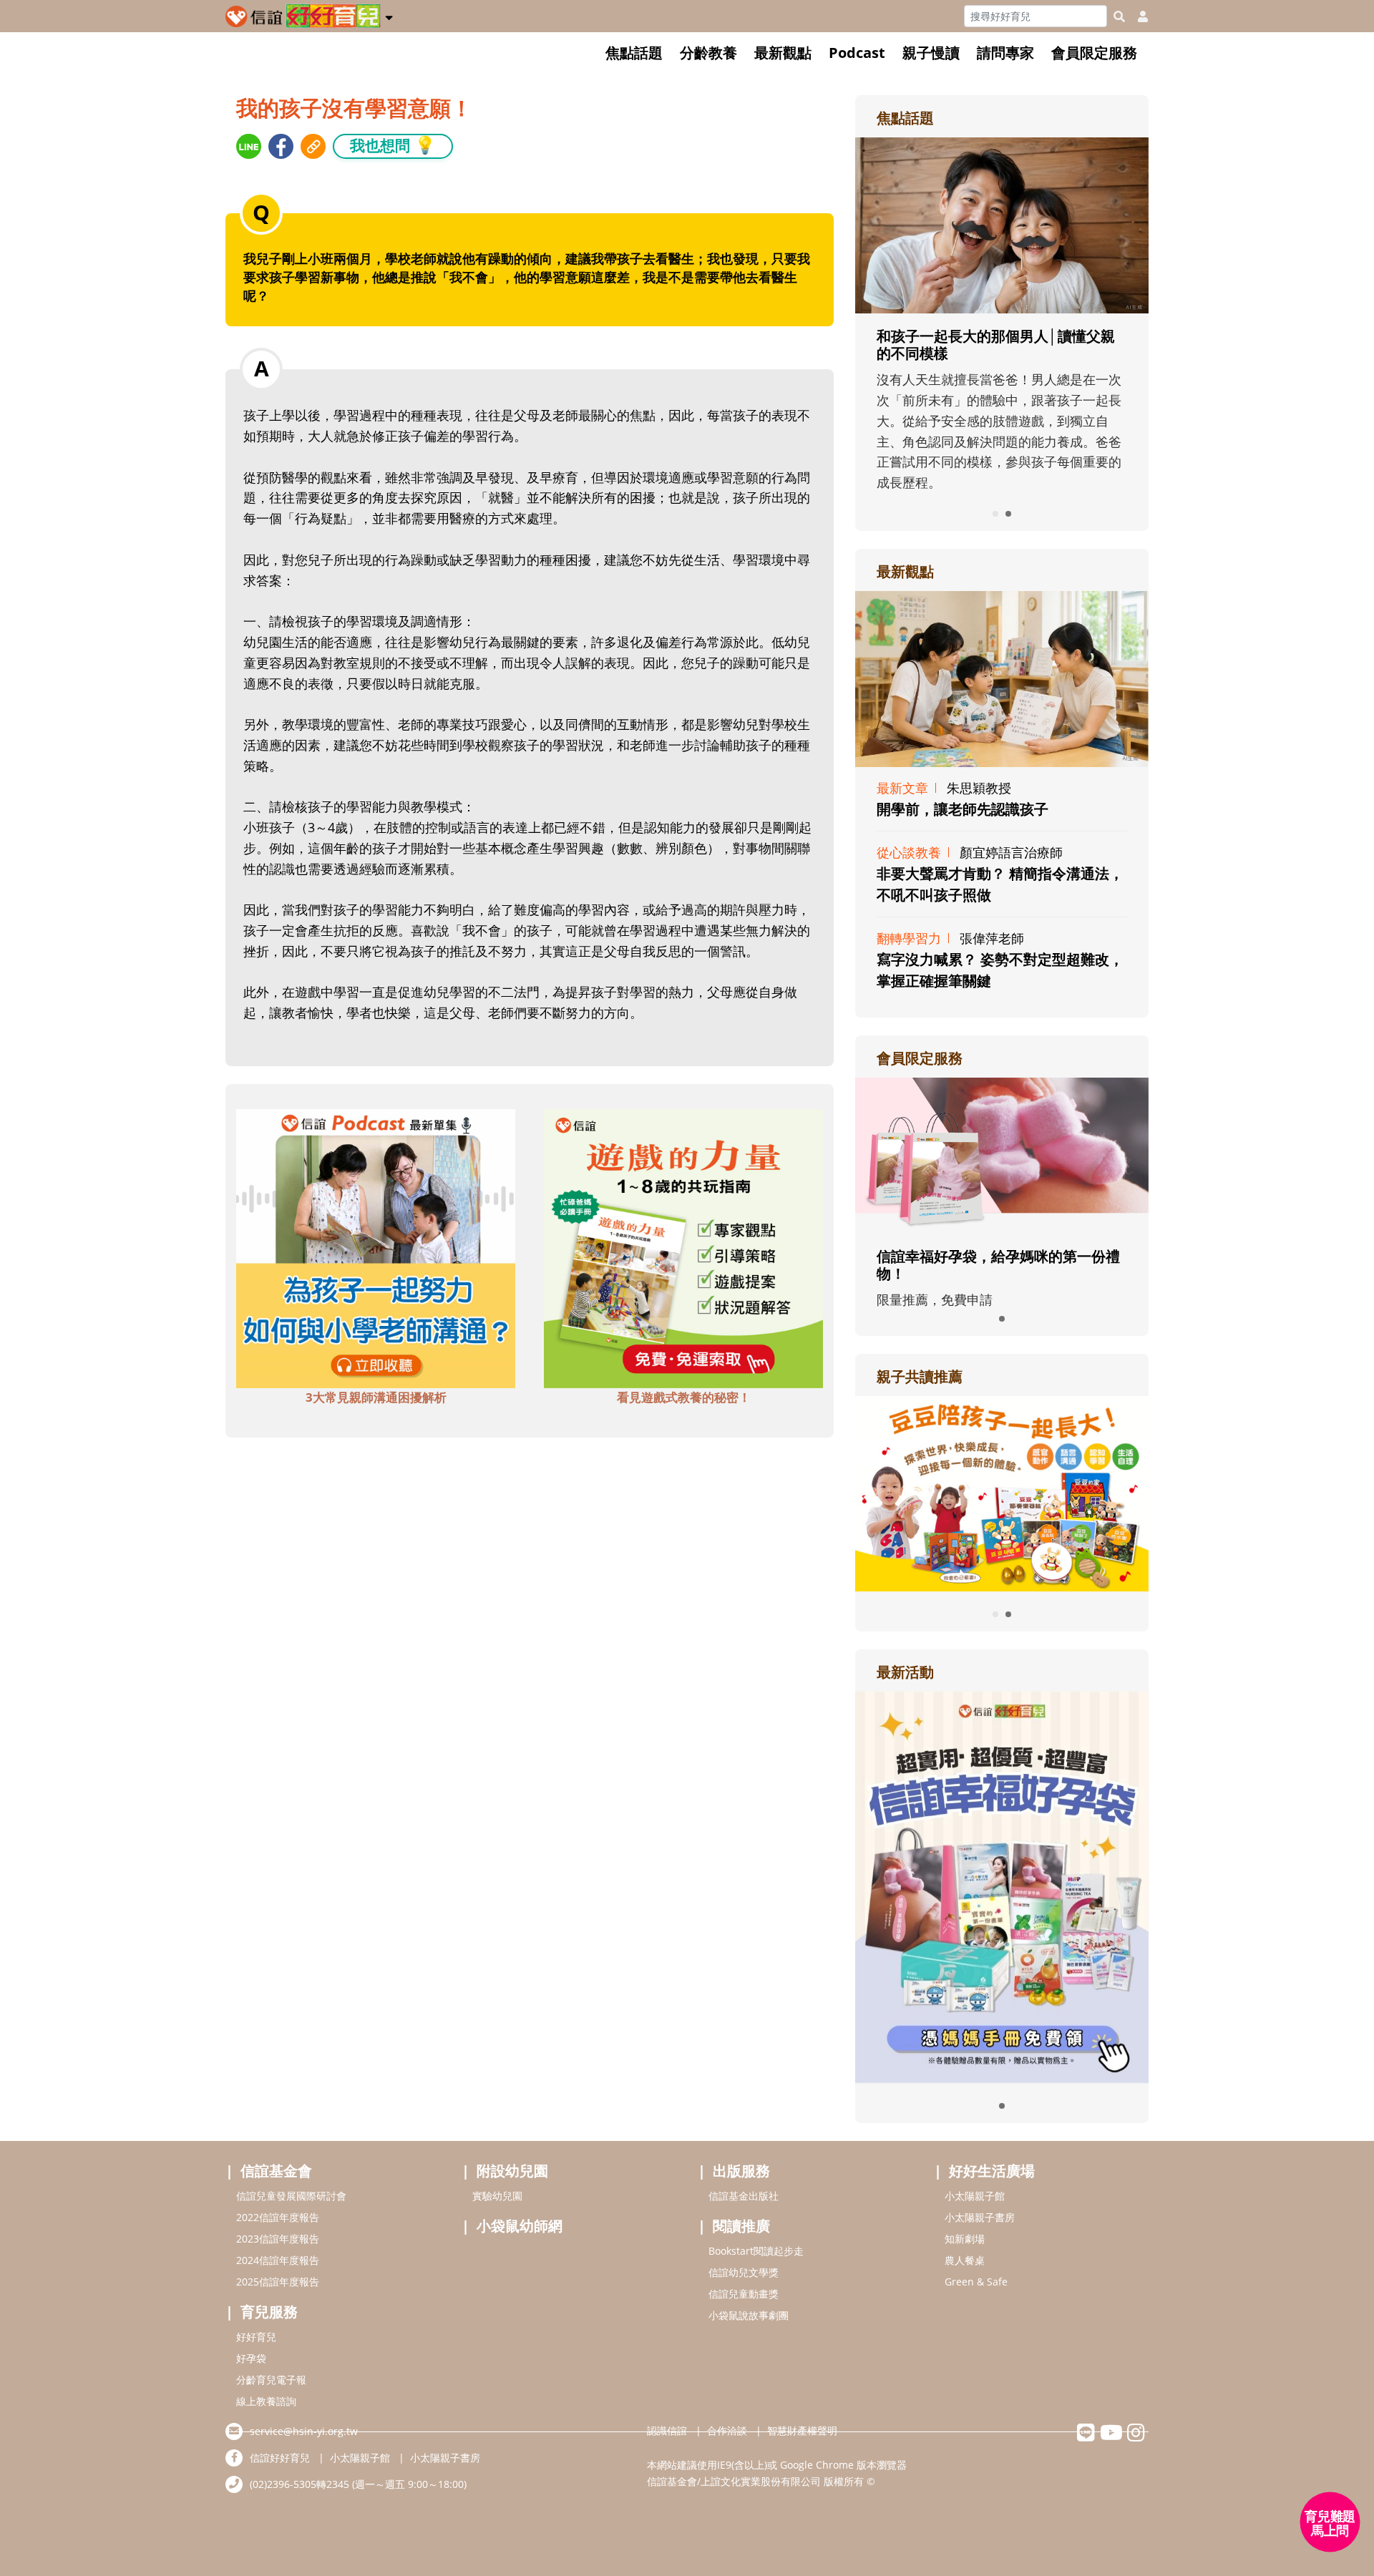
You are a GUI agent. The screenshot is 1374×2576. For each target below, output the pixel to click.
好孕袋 (251, 2358)
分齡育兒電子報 (271, 2380)
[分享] (249, 146)
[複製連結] (313, 146)
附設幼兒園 (512, 2171)
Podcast (857, 53)
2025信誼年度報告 (278, 2282)
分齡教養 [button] (708, 53)
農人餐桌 (965, 2260)
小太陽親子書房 (980, 2217)
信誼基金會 (276, 2171)
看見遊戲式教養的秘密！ (684, 1397)
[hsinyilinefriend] (1086, 2436)
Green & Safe (976, 2282)
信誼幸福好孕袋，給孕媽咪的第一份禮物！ (998, 1265)
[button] (389, 15)
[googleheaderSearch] (1119, 16)
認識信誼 (667, 2430)
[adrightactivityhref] (1002, 1885)
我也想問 (393, 145)
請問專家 (1005, 53)
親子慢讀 (931, 53)
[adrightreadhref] (1002, 1492)
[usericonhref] (1137, 16)
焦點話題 (634, 53)
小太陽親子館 (975, 2196)
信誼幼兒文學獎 (744, 2272)
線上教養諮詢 (266, 2401)
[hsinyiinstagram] (1136, 2436)
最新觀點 (783, 53)
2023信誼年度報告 (278, 2239)
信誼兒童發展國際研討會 (291, 2196)
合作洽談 (727, 2430)
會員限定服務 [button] (1094, 53)
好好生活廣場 (992, 2171)
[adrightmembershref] (1002, 1154)
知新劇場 (965, 2239)
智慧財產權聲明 (802, 2430)
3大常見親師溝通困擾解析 (376, 1397)
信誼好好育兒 (280, 2458)
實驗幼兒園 (497, 2196)
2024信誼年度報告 (278, 2260)
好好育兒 (256, 2337)
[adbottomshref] (376, 1247)
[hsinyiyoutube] (1111, 2436)
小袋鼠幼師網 (520, 2226)
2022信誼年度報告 (278, 2217)
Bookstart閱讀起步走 (756, 2251)
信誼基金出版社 (744, 2196)
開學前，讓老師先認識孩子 (963, 809)
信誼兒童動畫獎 (744, 2294)
